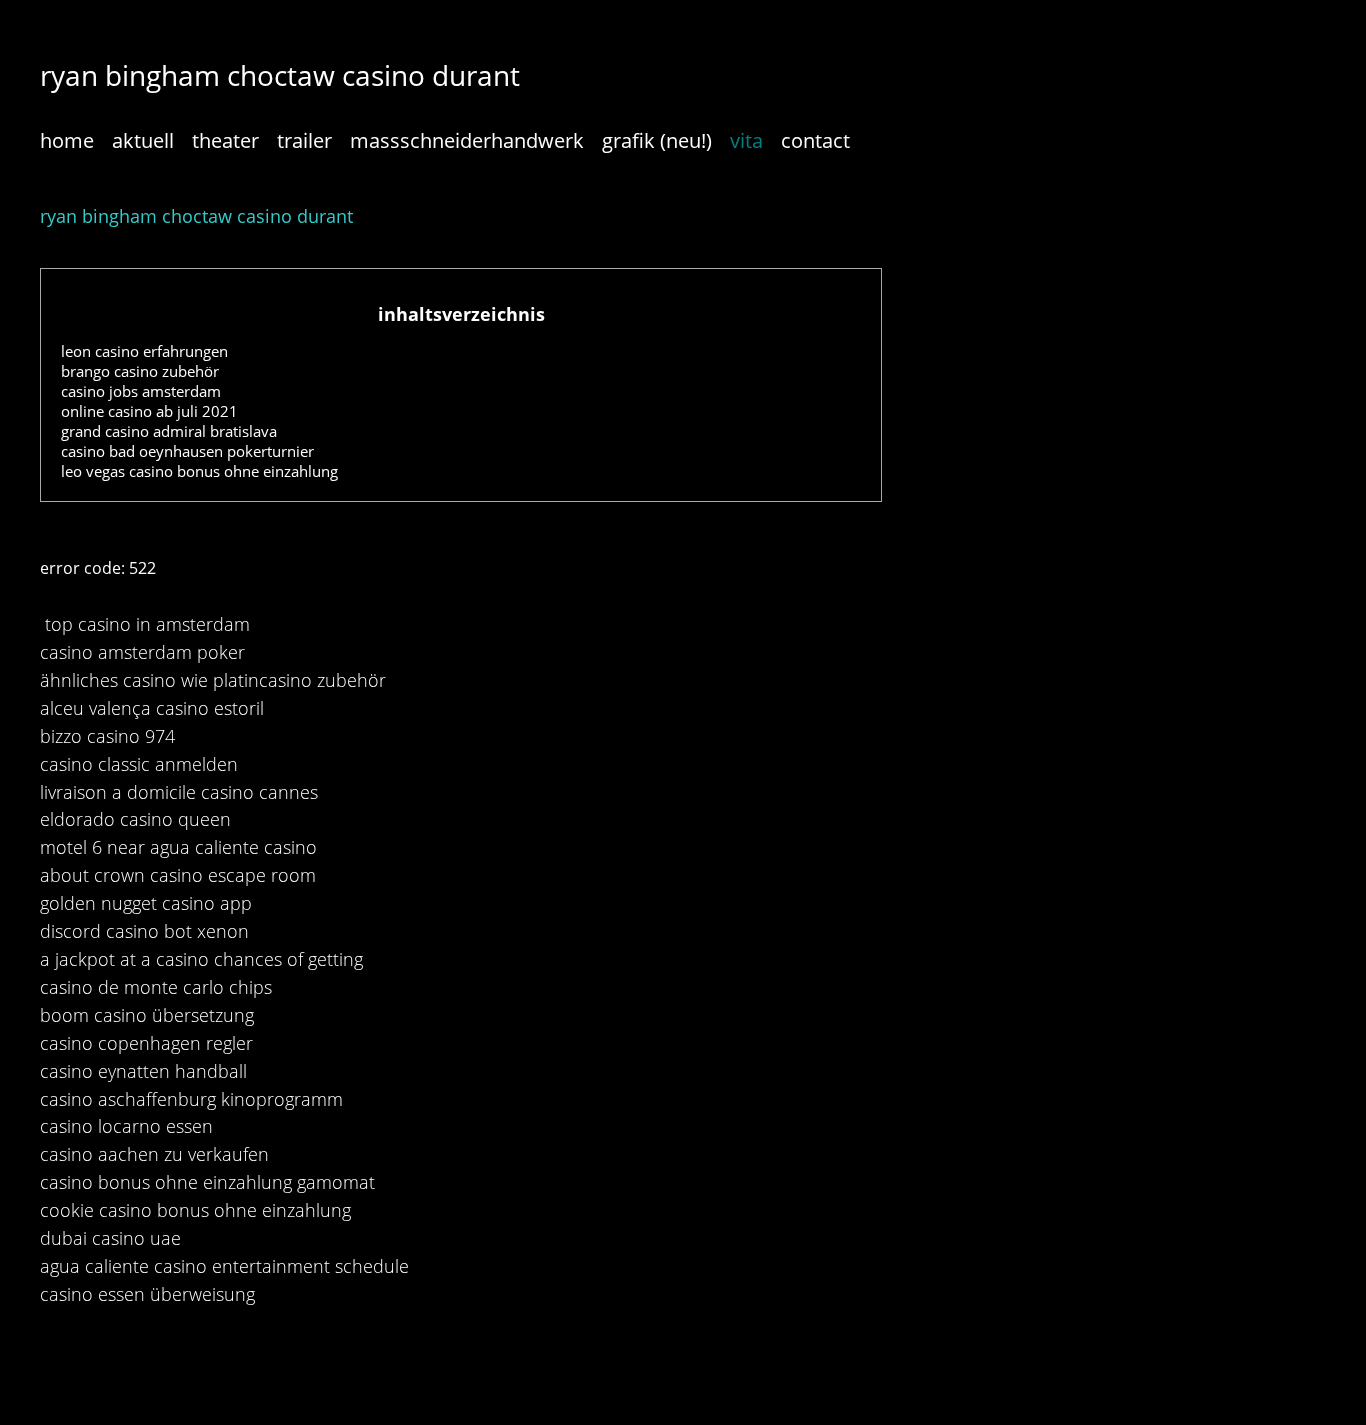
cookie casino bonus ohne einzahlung (195, 1210)
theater (225, 140)
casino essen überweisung (147, 1294)
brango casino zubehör (140, 371)
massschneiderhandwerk (467, 140)
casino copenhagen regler (146, 1043)
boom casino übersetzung (147, 1015)
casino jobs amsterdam (141, 391)
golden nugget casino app (146, 903)
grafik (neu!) (657, 140)
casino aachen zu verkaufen (154, 1154)
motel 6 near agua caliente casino (178, 847)
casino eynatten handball (143, 1071)
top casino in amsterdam (147, 624)
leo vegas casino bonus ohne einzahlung (199, 471)
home (67, 140)
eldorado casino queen (135, 819)
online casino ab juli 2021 (149, 411)
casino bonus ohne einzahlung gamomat (207, 1182)
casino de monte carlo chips (156, 987)
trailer (304, 140)
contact (815, 140)
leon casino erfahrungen (144, 351)
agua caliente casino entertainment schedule (224, 1266)
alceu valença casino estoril (152, 708)
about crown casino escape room (178, 875)
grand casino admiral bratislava (169, 431)
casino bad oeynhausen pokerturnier (187, 451)
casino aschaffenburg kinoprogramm (191, 1099)
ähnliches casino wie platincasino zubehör (213, 680)
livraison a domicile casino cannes (179, 792)
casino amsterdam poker (142, 652)
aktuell (143, 140)
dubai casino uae (110, 1238)
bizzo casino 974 (107, 736)
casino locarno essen (126, 1126)
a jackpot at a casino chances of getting (201, 959)
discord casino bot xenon (144, 931)
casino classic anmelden (139, 764)
